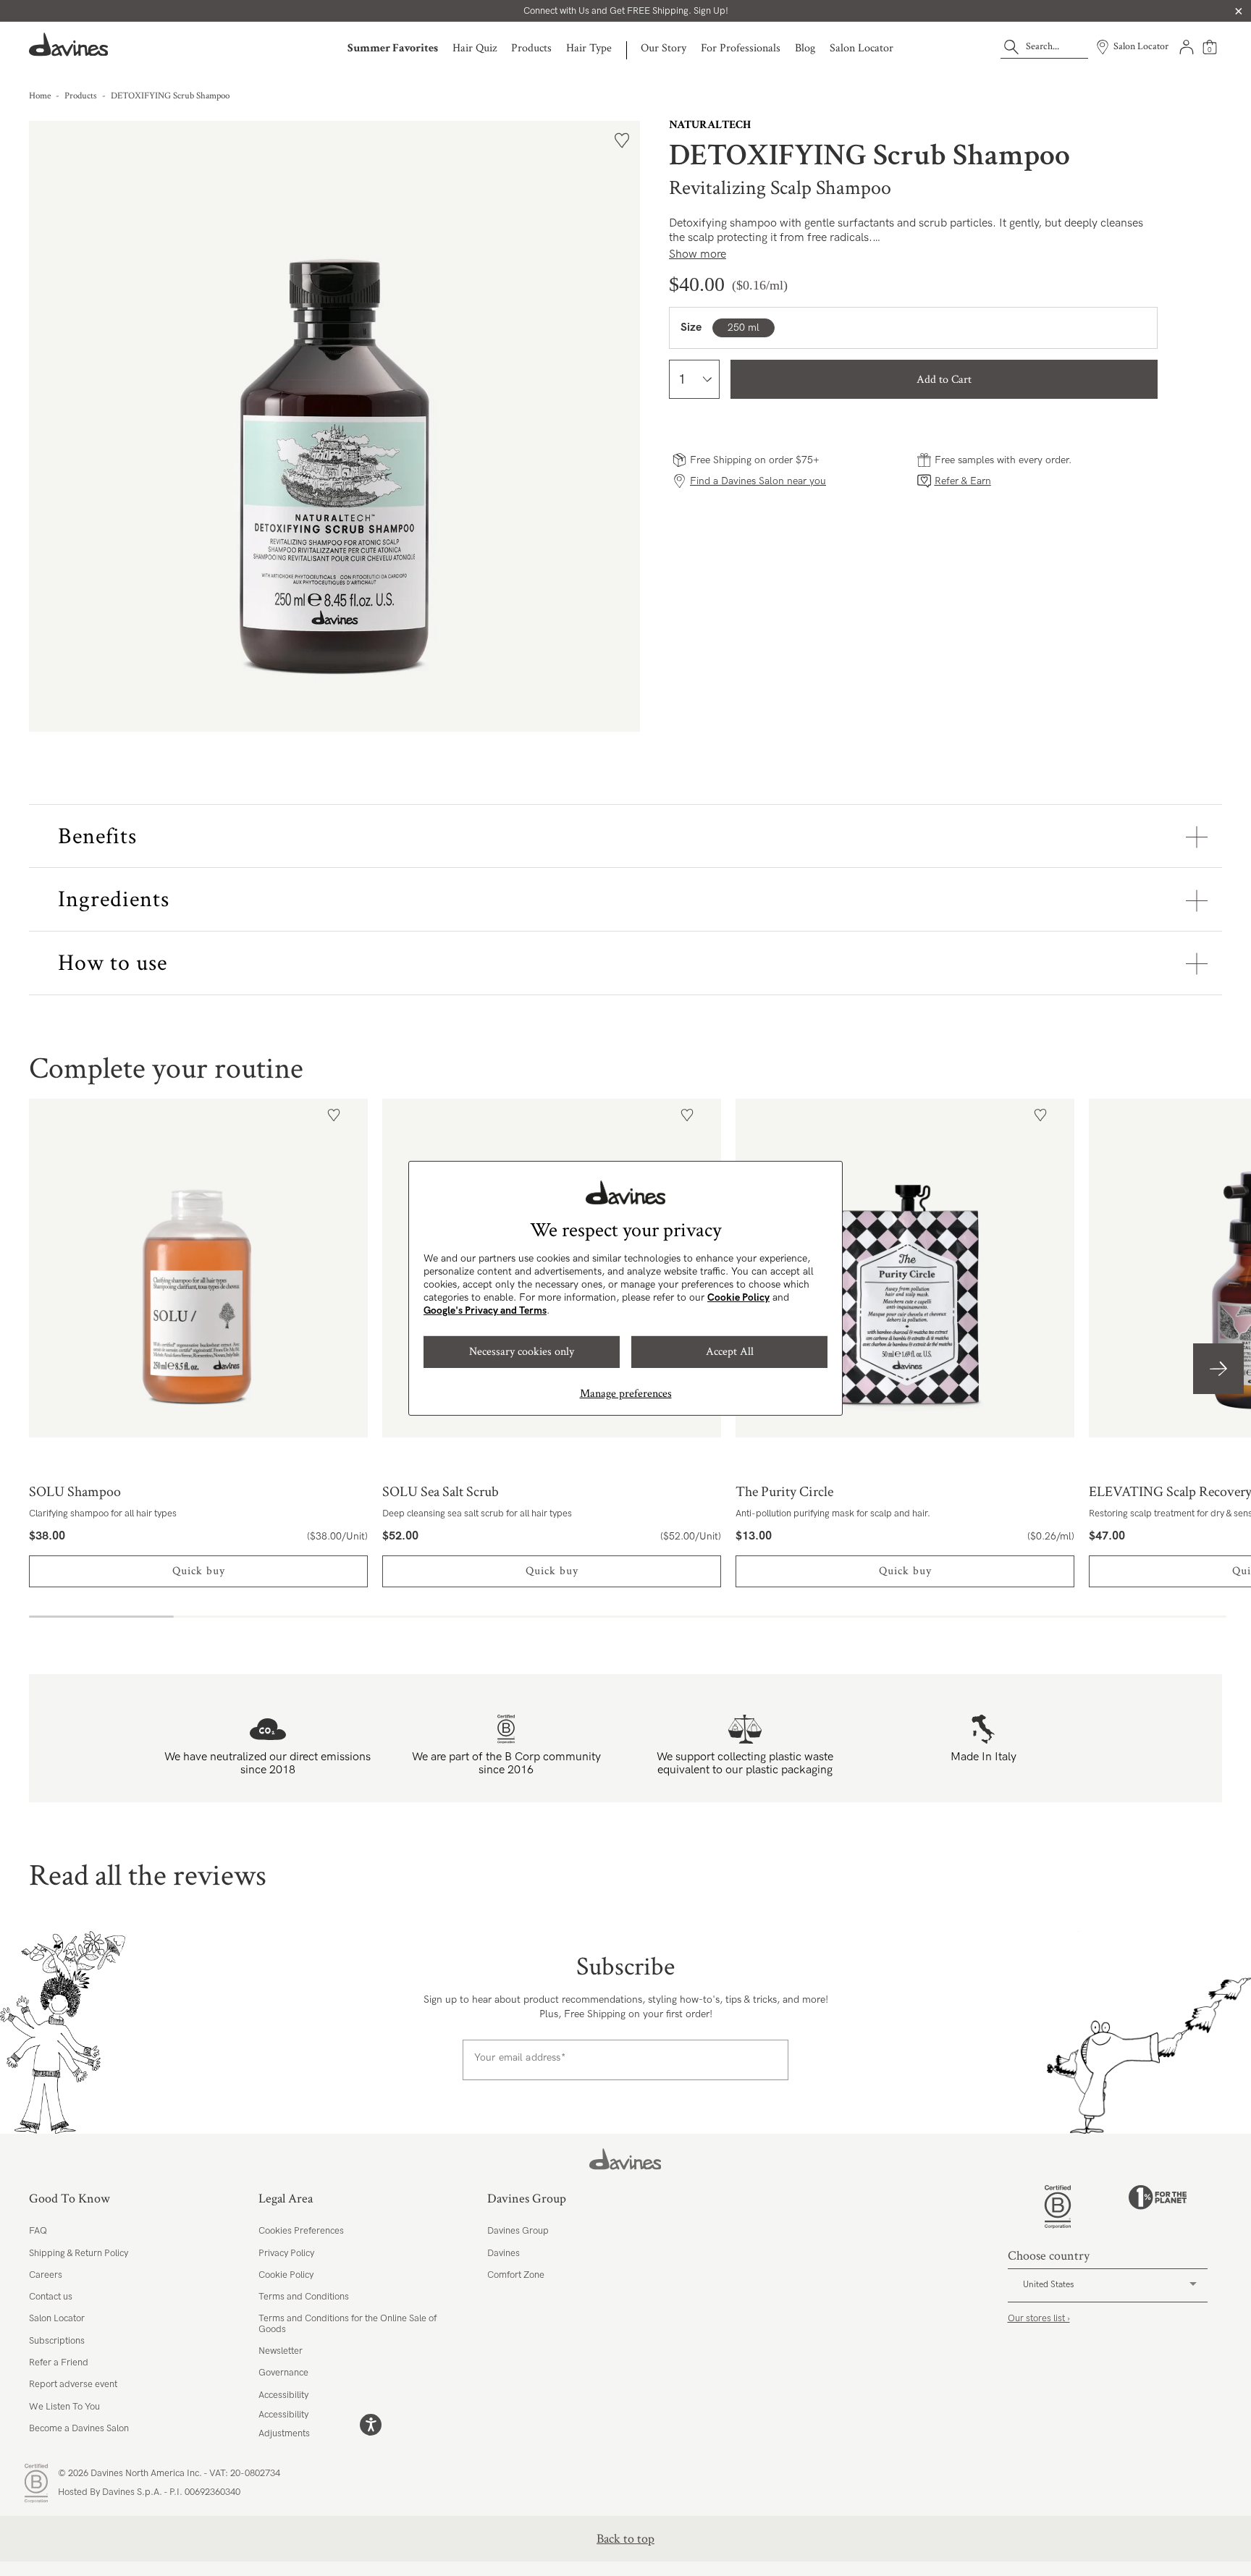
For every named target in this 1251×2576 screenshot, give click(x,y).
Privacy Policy (286, 2253)
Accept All (730, 1352)
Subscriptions (57, 2341)
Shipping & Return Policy (79, 2253)
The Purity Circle (905, 1268)
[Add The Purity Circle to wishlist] (1040, 1115)
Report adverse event (73, 2384)
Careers (46, 2275)
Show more (698, 254)
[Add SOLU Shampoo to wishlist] (334, 1115)
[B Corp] (1058, 2207)
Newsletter (281, 2351)
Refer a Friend (59, 2362)
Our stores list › (1039, 2318)
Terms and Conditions (304, 2297)
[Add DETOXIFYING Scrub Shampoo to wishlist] (622, 140)
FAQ (38, 2231)
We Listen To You (64, 2407)
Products (531, 48)
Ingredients (114, 899)
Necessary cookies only (522, 1352)
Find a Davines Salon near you (758, 481)
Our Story (664, 48)
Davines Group (518, 2231)
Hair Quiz (475, 48)
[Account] (1187, 47)
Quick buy (199, 1571)
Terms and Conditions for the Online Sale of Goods (347, 2323)
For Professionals (741, 48)
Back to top (625, 2539)
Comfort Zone (516, 2275)
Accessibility (283, 2395)
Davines (504, 2253)
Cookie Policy (738, 1297)
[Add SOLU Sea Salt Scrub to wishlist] (687, 1115)
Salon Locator (862, 48)
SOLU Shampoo (198, 1268)
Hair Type (589, 48)
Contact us (51, 2297)
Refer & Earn (963, 481)
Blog (805, 48)
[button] (1218, 1369)
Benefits (97, 836)
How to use (113, 963)
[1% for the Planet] (1158, 2207)
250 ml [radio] (744, 328)
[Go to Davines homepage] (69, 45)
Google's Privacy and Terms (485, 1310)
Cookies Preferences (301, 2231)
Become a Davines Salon (79, 2428)
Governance (283, 2373)
